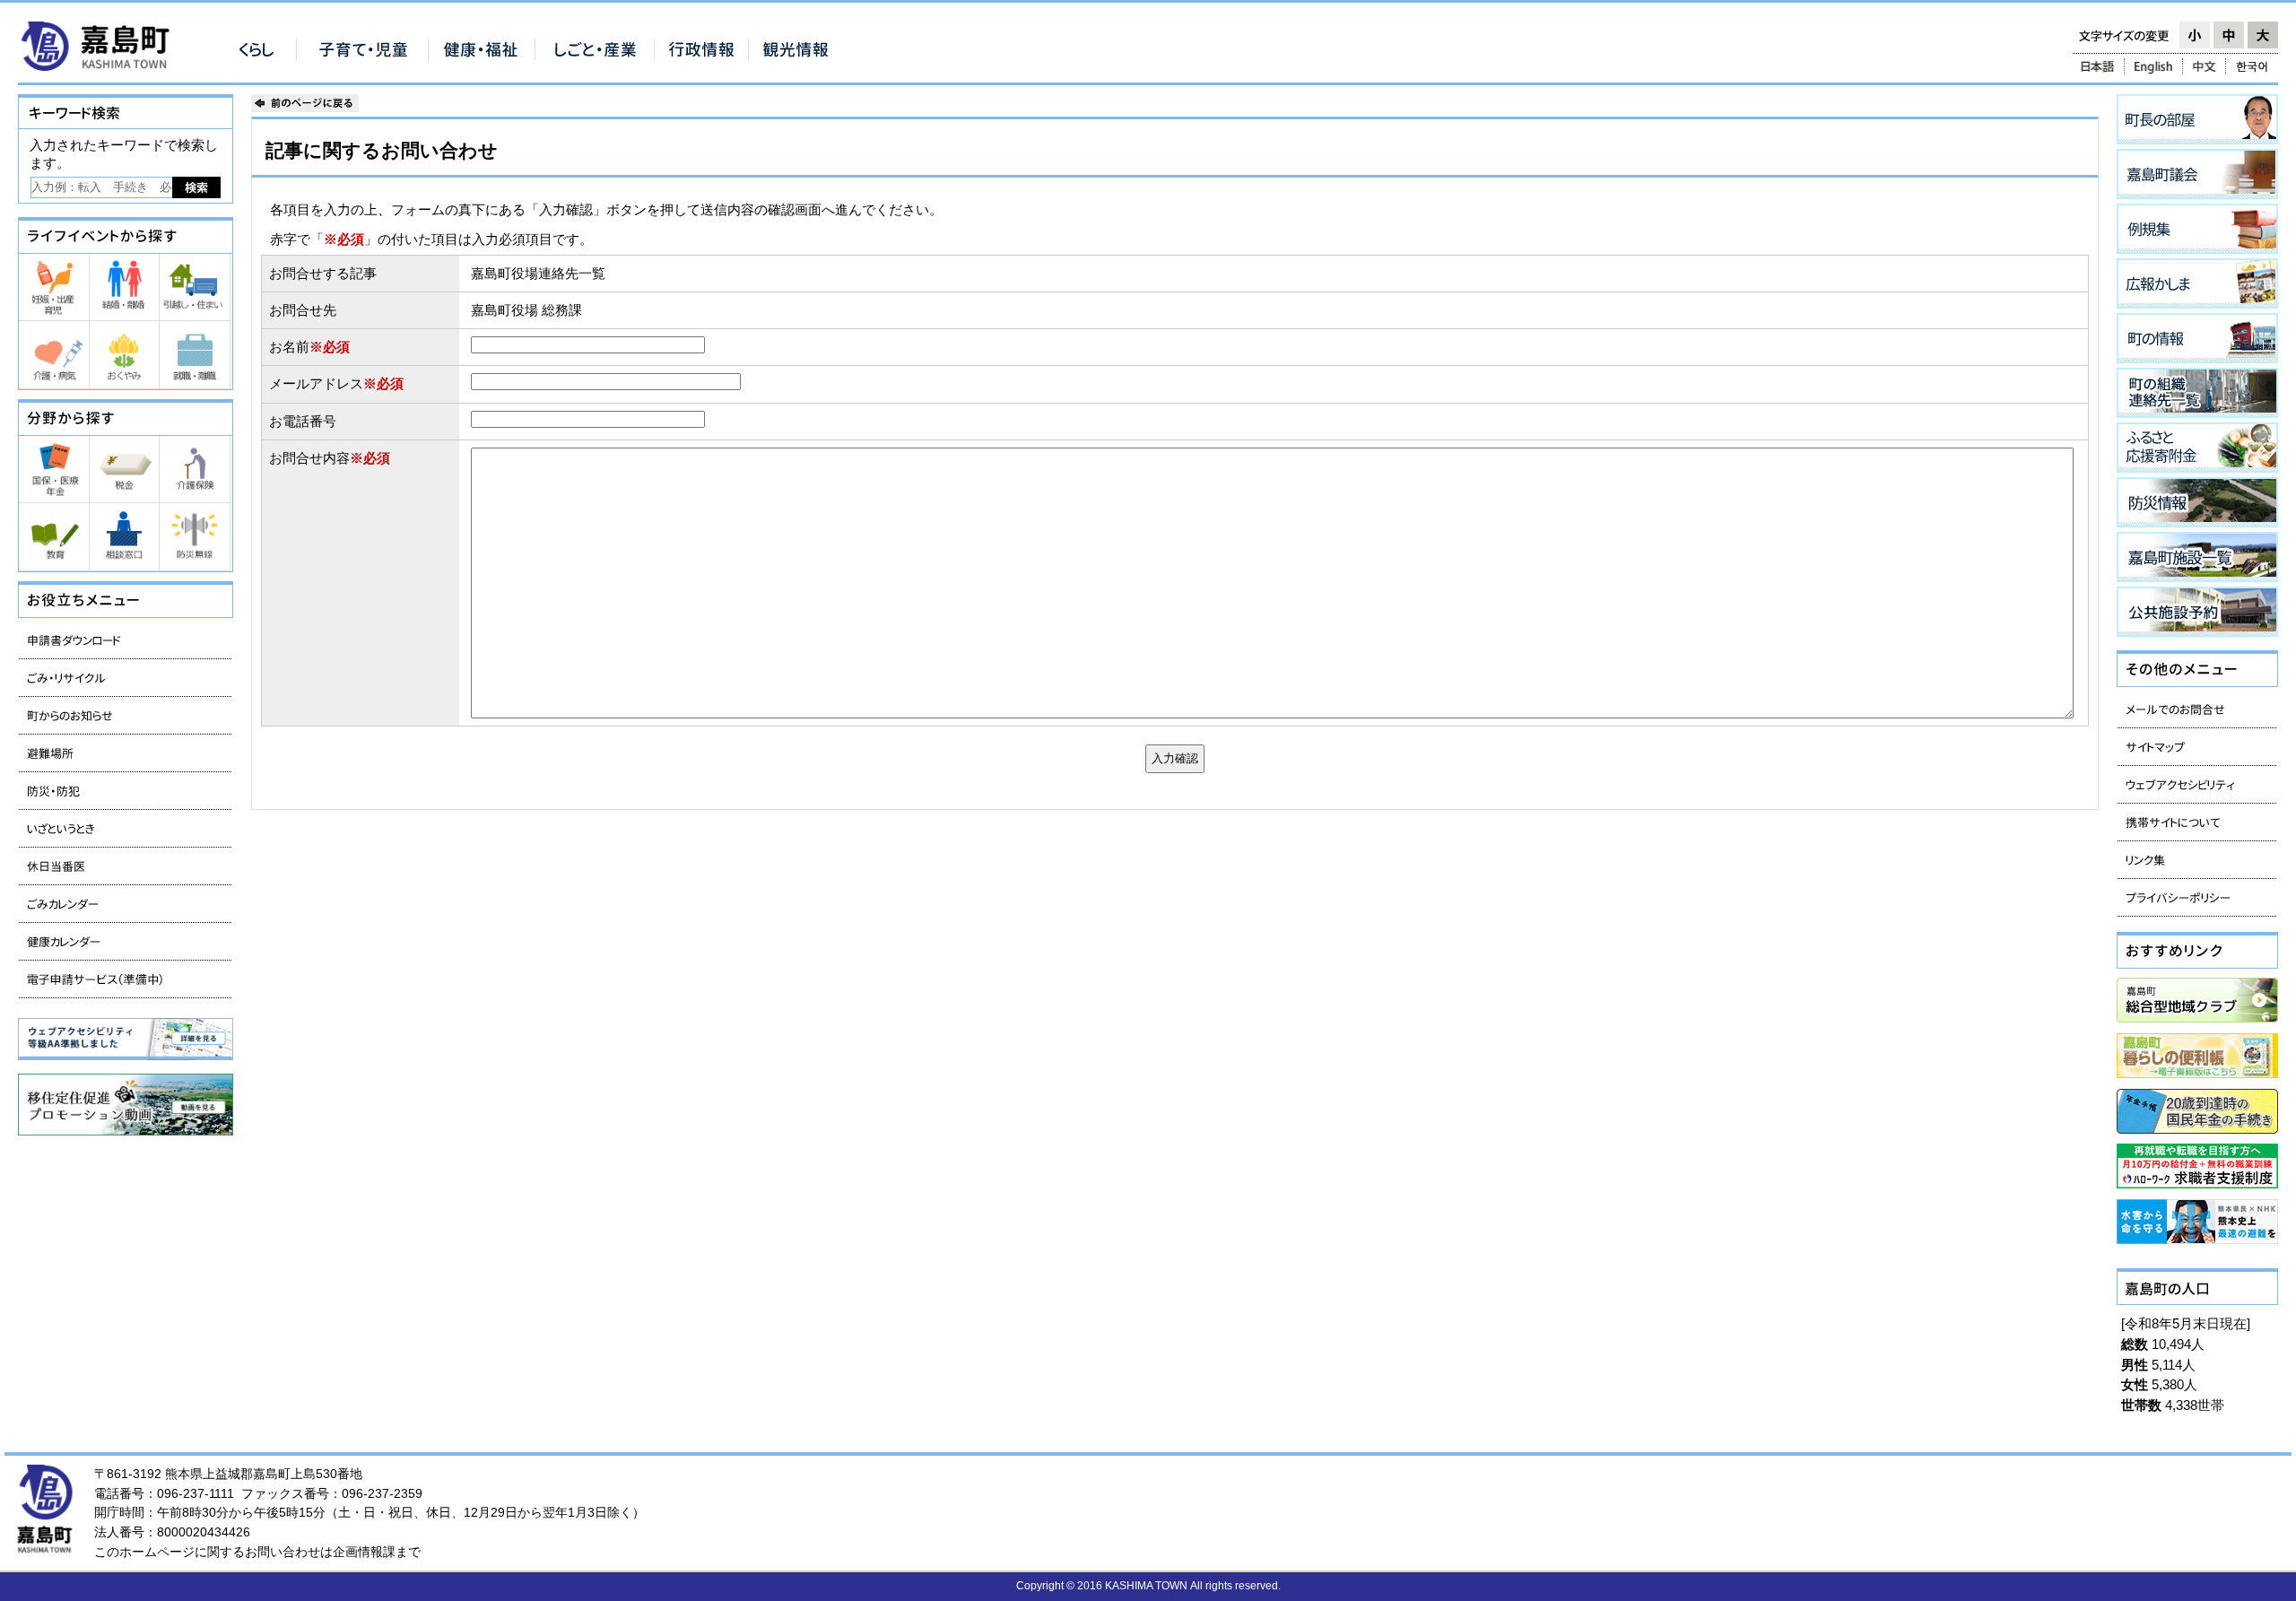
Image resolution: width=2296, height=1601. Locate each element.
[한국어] (2253, 66)
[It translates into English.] (2153, 66)
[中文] (2204, 66)
